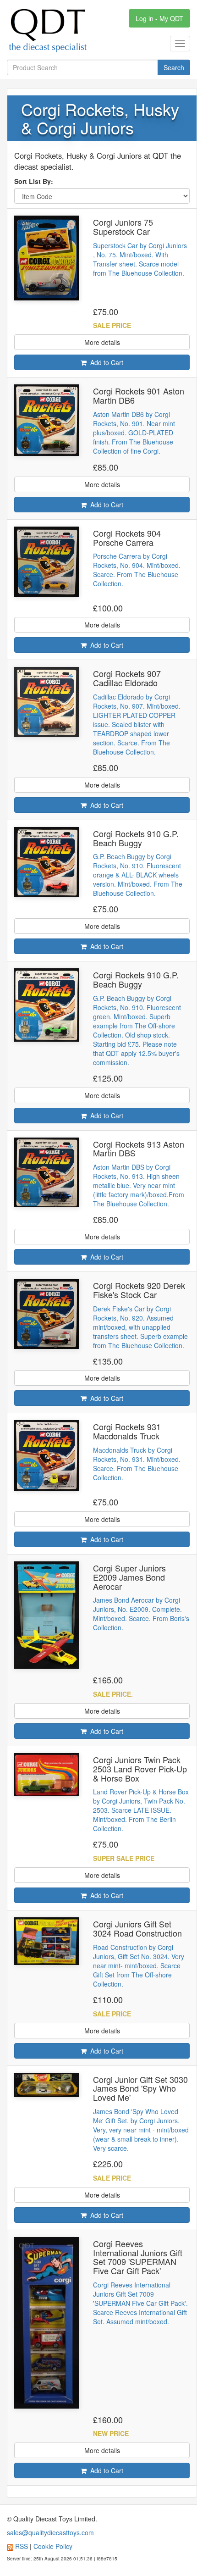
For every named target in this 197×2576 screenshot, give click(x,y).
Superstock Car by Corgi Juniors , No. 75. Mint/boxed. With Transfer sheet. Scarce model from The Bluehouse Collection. (140, 259)
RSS (22, 2546)
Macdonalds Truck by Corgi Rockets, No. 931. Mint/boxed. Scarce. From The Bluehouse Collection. (137, 1464)
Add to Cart (105, 362)
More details (102, 342)
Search (174, 67)
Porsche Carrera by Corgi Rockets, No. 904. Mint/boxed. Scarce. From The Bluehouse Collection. (137, 570)
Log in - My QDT (159, 18)
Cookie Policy (53, 2546)
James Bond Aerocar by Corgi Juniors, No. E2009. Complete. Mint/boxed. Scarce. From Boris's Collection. (141, 1614)
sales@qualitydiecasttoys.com (50, 2532)
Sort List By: (36, 181)
